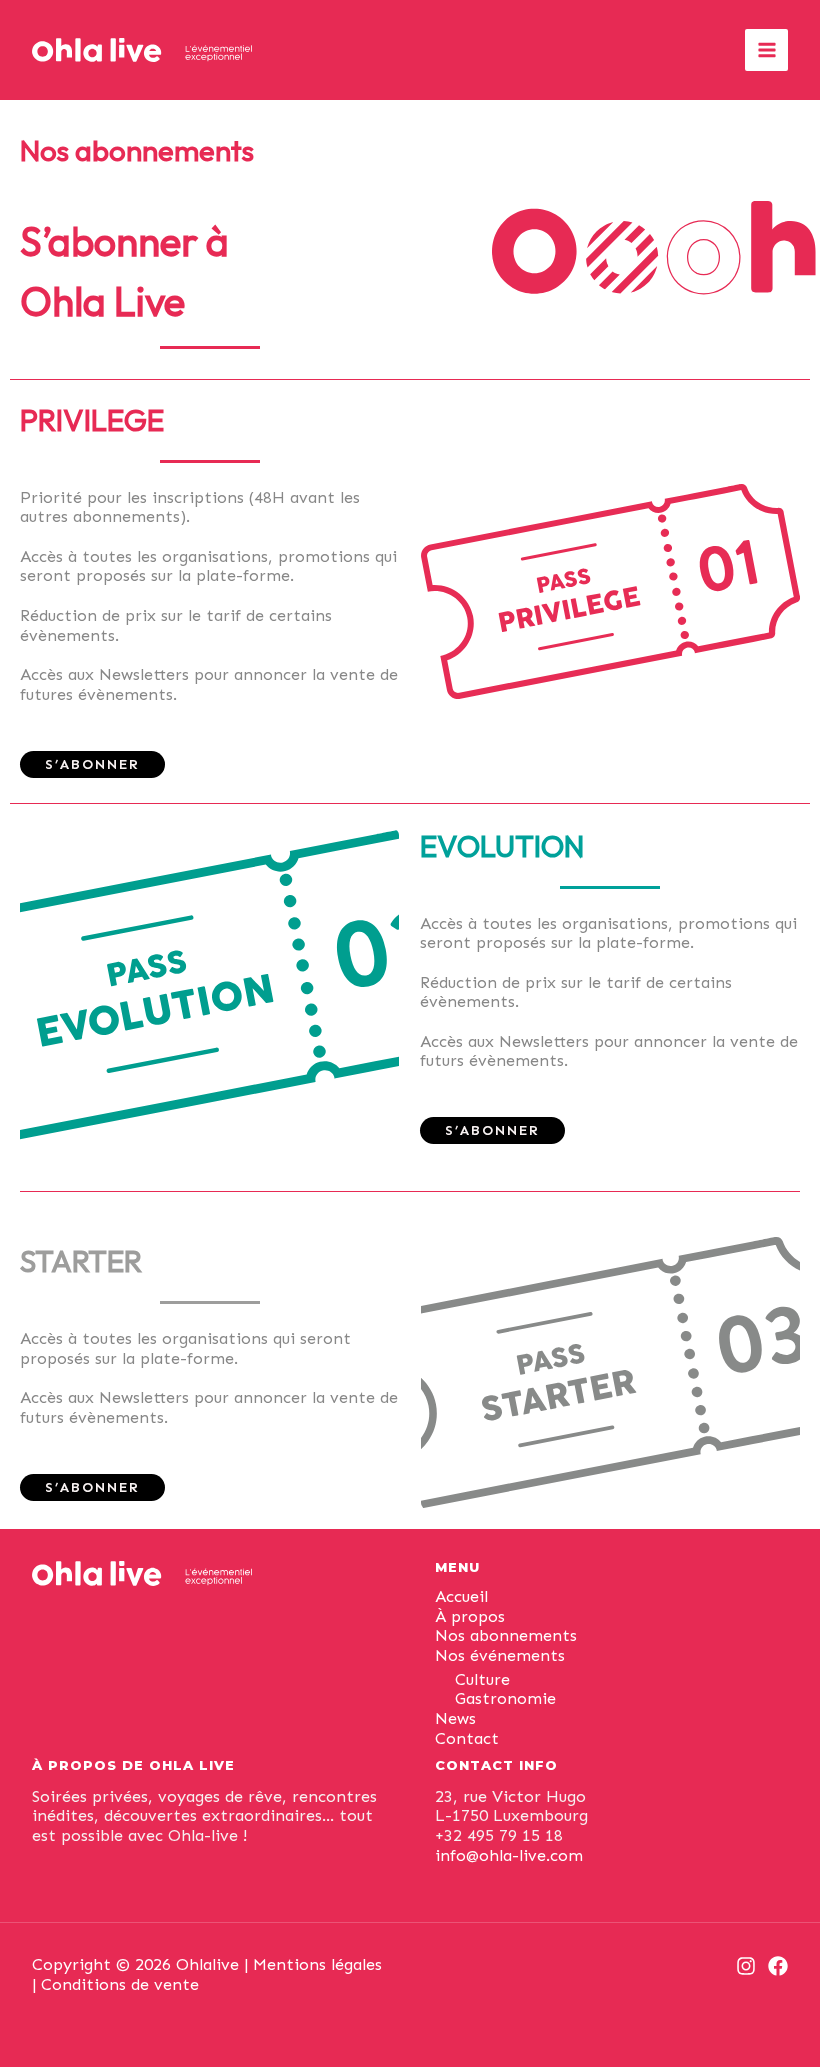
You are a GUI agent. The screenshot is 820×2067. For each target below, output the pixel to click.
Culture (482, 1679)
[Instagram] (746, 1966)
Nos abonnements (506, 1635)
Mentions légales (317, 1964)
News (455, 1718)
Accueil (461, 1596)
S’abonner (92, 764)
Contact (467, 1738)
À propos (470, 1616)
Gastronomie (505, 1698)
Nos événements (500, 1655)
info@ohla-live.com (509, 1855)
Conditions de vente (120, 1984)
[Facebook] (778, 1966)
